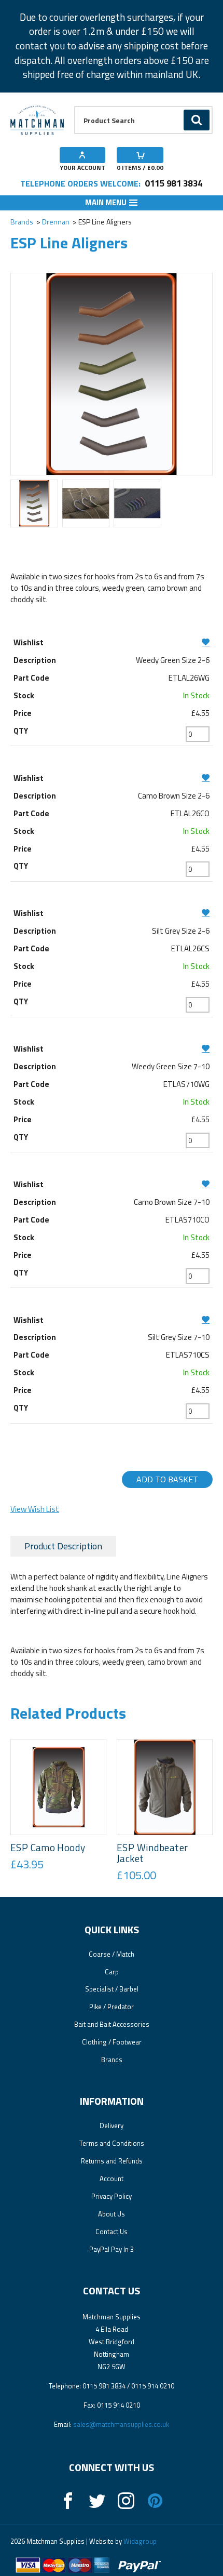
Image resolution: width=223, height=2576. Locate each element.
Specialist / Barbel (112, 1989)
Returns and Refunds (112, 2161)
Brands (22, 222)
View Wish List (35, 1509)
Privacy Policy (112, 2196)
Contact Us (112, 2232)
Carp (112, 1972)
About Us (112, 2214)
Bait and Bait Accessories (112, 2024)
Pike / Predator (112, 2007)
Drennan (56, 222)
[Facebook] (68, 2501)
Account (112, 2179)
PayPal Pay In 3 (112, 2249)
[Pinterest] (155, 2501)
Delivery (112, 2126)
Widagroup (139, 2541)
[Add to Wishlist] (112, 642)
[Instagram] (126, 2501)
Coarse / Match (112, 1954)
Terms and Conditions (112, 2143)
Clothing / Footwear (112, 2042)
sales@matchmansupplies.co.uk (121, 2424)
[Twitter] (97, 2501)
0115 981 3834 (173, 183)
